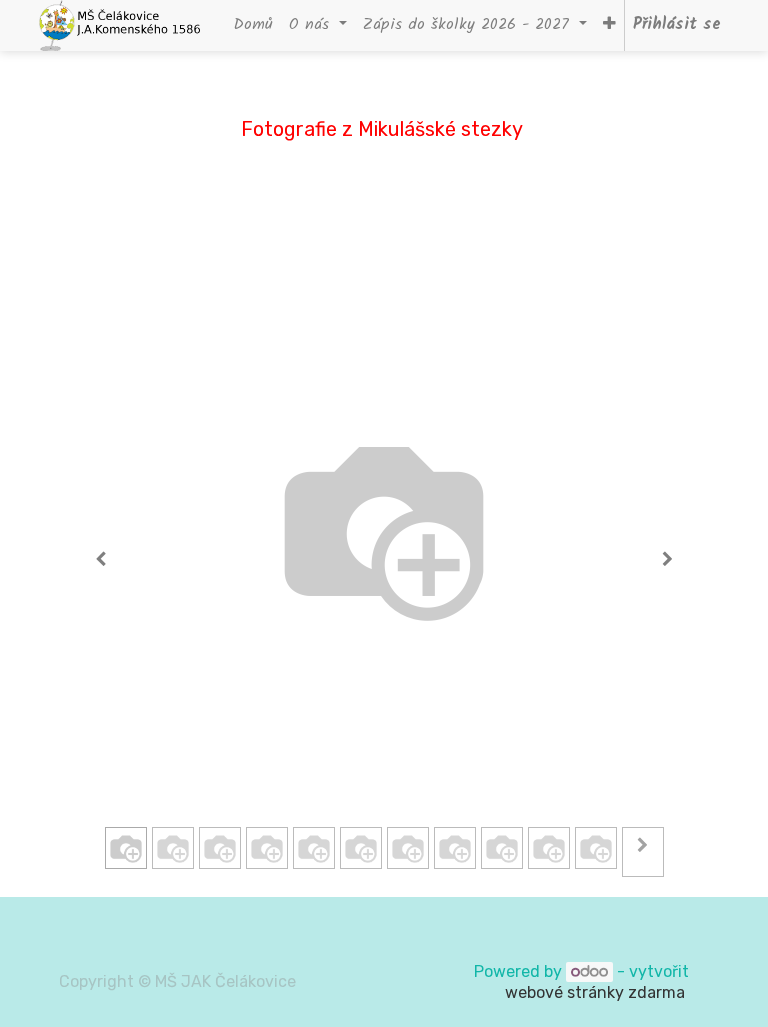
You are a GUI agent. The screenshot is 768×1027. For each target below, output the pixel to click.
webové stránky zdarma (597, 992)
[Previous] (101, 559)
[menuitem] (253, 25)
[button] (609, 25)
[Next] (667, 559)
